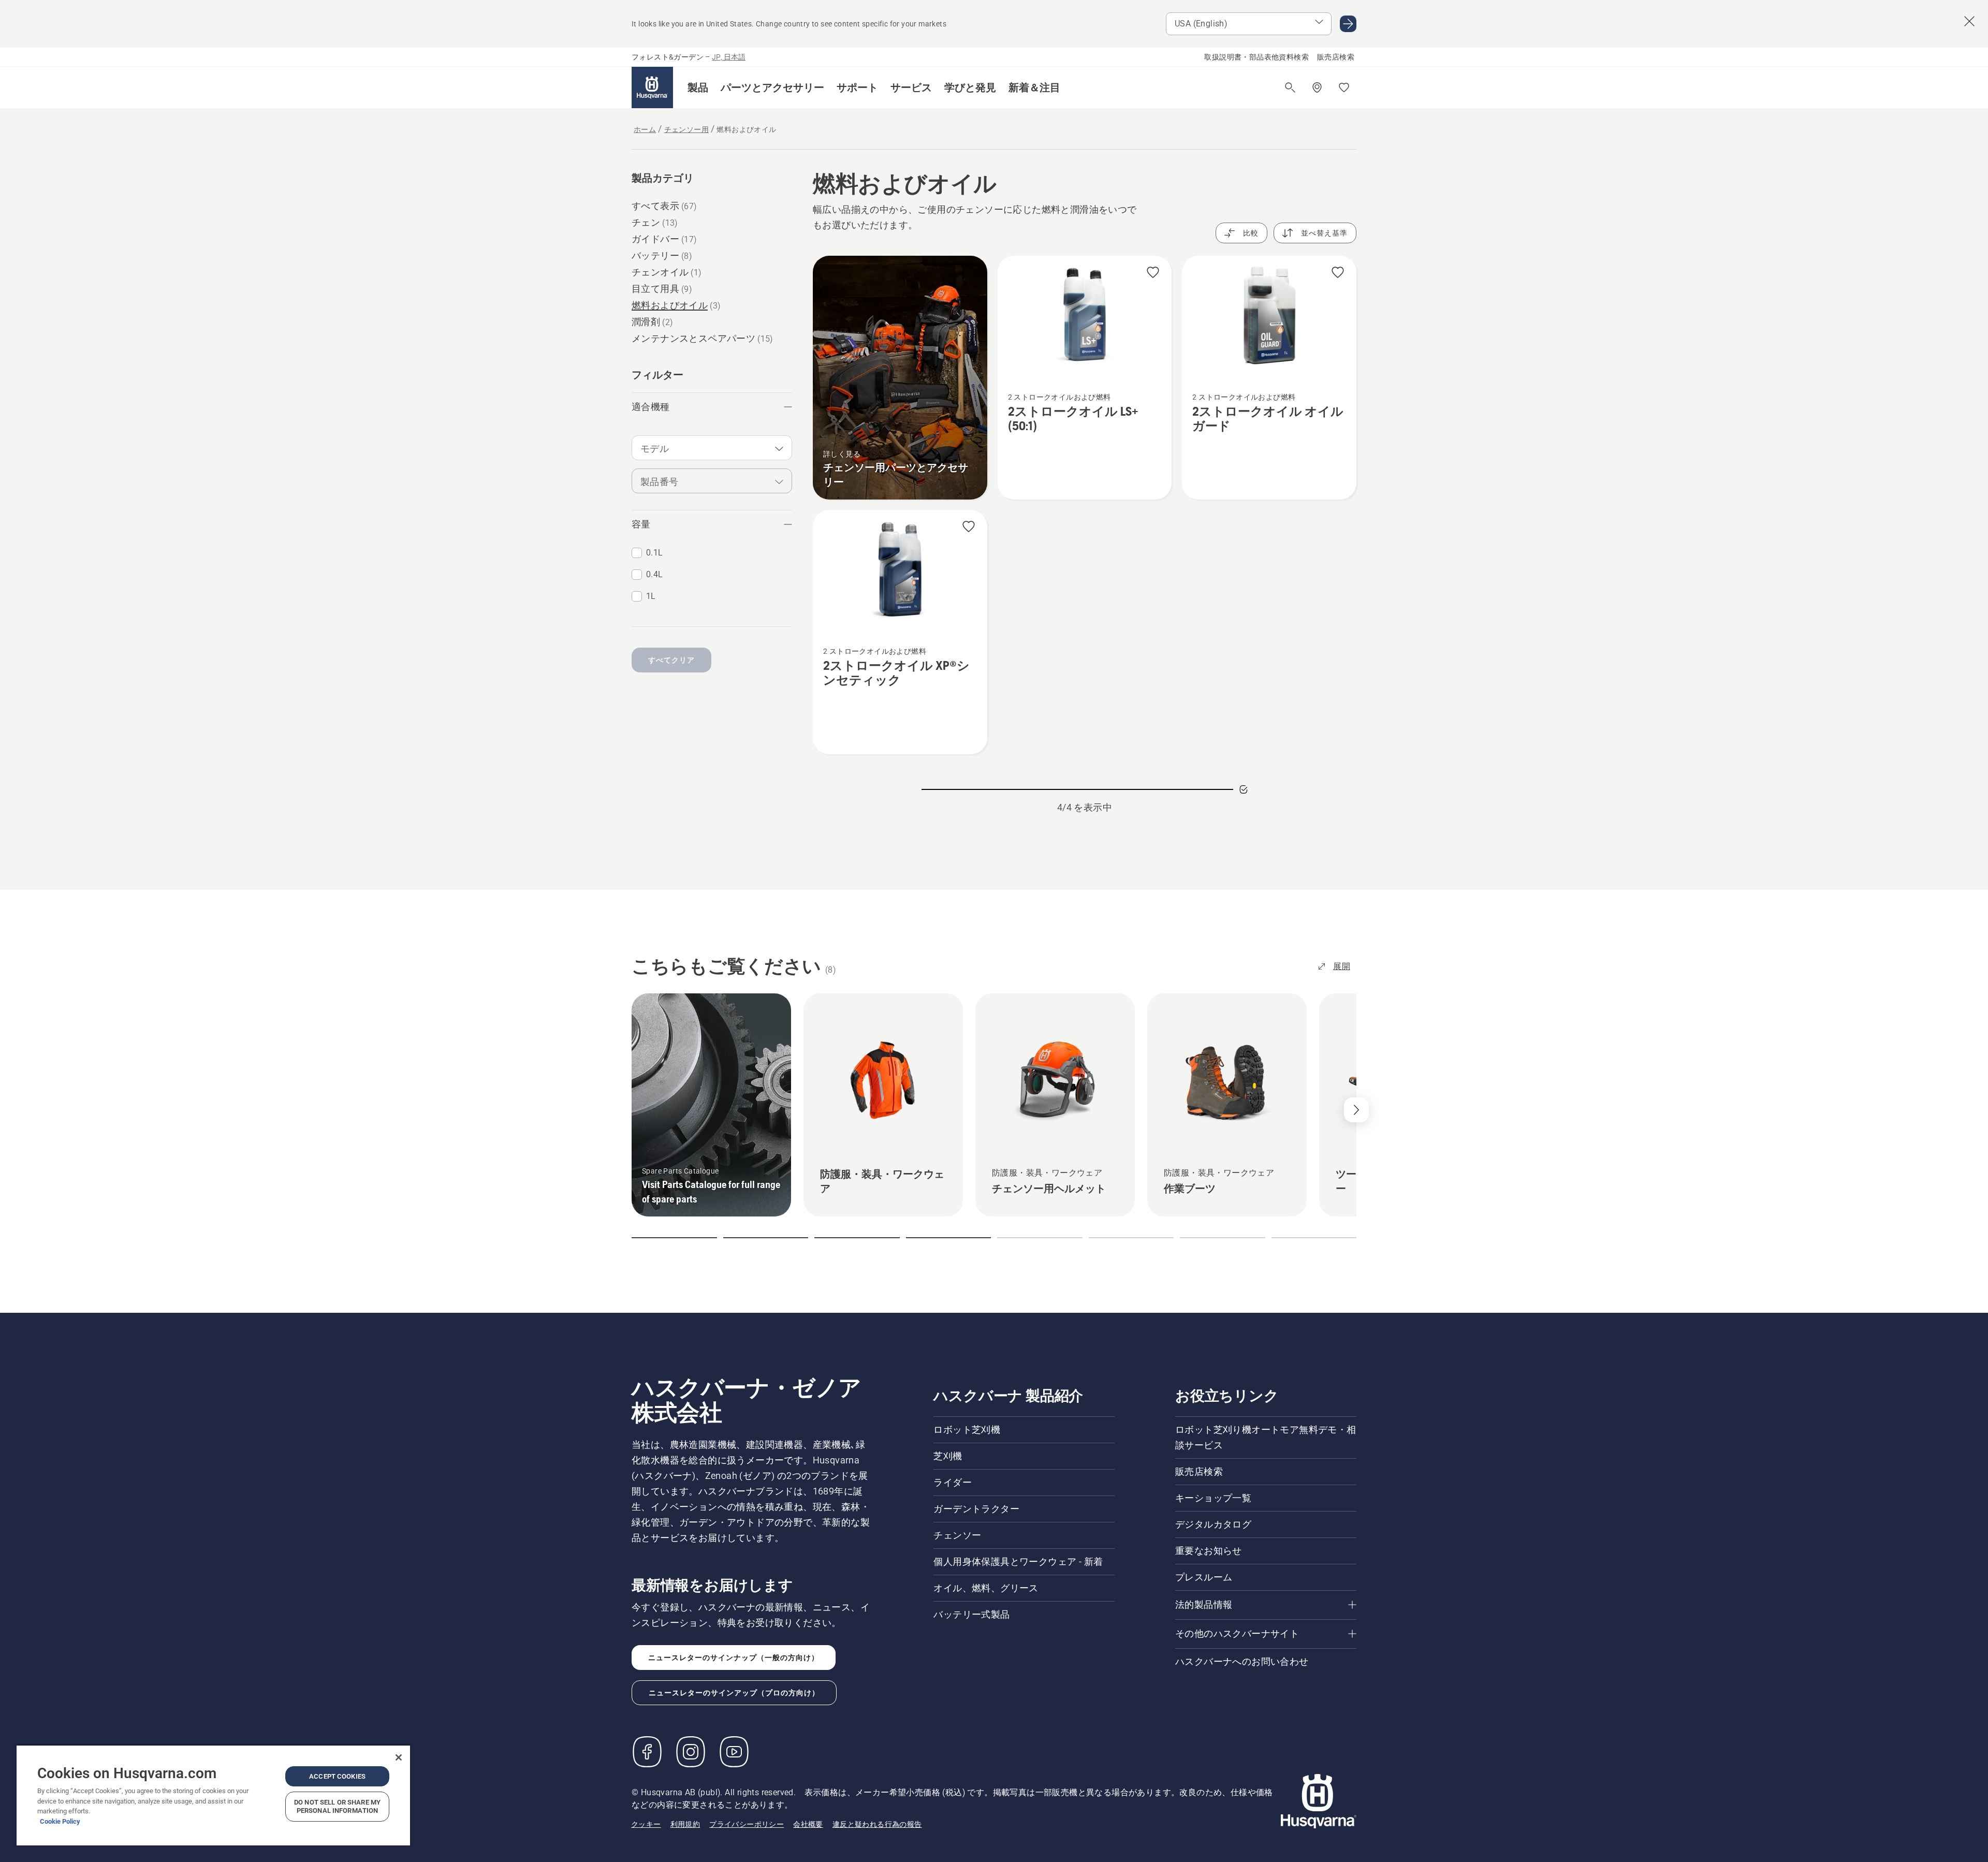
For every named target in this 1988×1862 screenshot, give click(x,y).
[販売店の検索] (1317, 87)
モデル (655, 449)
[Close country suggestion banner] (1969, 21)
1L (651, 596)
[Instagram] (691, 1752)
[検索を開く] (1290, 87)
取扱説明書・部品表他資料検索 (1256, 57)
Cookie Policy (60, 1821)
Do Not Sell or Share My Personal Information (337, 1806)
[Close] (399, 1757)
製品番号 (660, 482)
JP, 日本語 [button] (729, 57)
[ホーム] (652, 87)
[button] (698, 87)
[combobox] (712, 448)
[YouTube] (734, 1752)
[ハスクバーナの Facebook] (647, 1752)
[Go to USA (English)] (1348, 24)
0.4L (655, 574)
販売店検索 (1336, 57)
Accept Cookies (337, 1776)
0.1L (655, 553)
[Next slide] (1356, 1110)
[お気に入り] (1344, 87)
